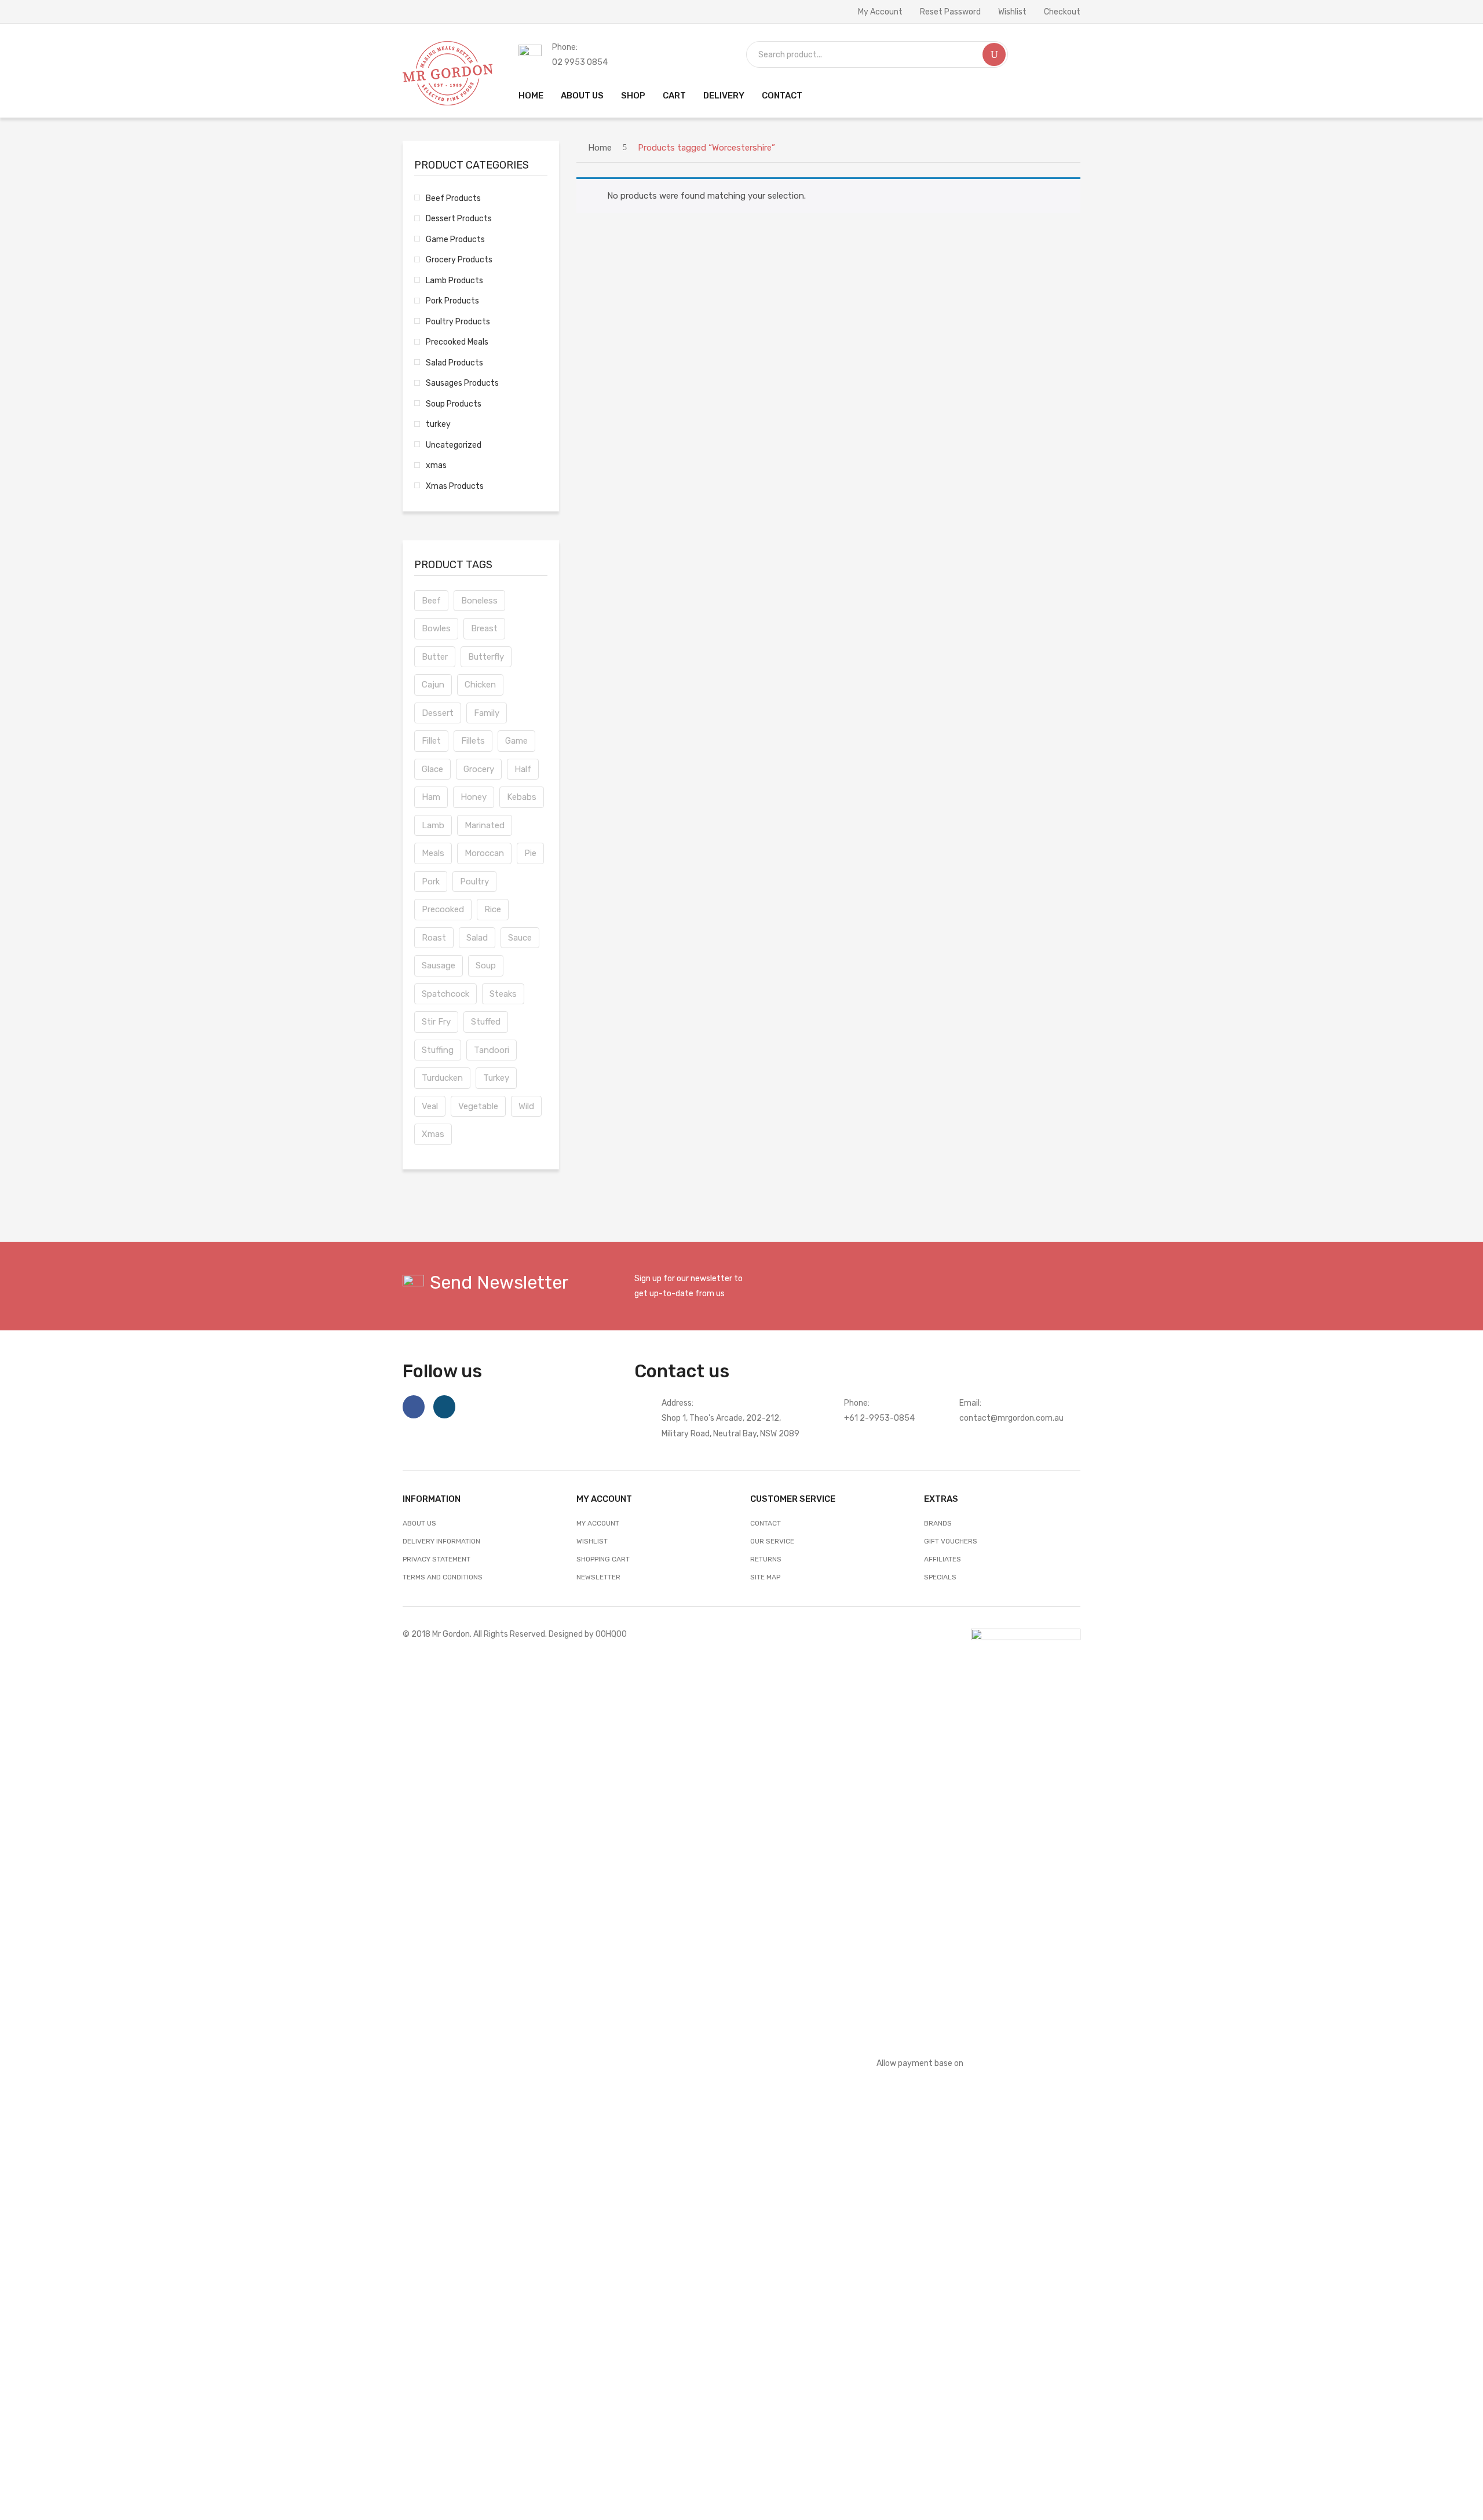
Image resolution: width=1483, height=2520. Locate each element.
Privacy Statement (437, 1559)
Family (487, 713)
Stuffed (486, 1022)
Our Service (772, 1541)
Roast (434, 938)
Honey (474, 797)
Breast (484, 628)
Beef (431, 601)
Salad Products (454, 363)
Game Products (455, 239)
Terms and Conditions (443, 1577)
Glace (432, 769)
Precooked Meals (457, 342)
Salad (477, 938)
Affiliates (943, 1559)
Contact (766, 1523)
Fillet (431, 741)
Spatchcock (445, 994)
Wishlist (1012, 12)
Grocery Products (459, 259)
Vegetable (478, 1106)
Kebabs (522, 797)
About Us (419, 1523)
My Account (880, 12)
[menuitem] (531, 96)
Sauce (520, 938)
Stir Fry (436, 1022)
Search (994, 54)
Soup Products (454, 404)
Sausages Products (462, 383)
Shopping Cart (603, 1559)
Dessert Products (459, 218)
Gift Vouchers (951, 1541)
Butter (435, 657)
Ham (431, 797)
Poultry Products (458, 321)
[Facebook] (414, 1407)
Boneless (479, 601)
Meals (433, 853)
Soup (486, 965)
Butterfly (486, 657)
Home (600, 148)
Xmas (433, 1134)
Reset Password (950, 12)
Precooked (443, 909)
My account (598, 1523)
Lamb (433, 825)
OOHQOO (611, 1634)
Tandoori (492, 1050)
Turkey (496, 1078)
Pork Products (452, 301)
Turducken (442, 1078)
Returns (766, 1559)
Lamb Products (454, 280)
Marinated (485, 825)
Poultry (474, 882)
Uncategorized (454, 445)
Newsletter (598, 1577)
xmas (436, 465)
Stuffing (438, 1050)
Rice (493, 909)
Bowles (436, 628)
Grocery (479, 769)
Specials (940, 1577)
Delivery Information (441, 1541)
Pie (530, 853)
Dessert (438, 713)
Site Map (765, 1577)
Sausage (439, 965)
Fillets (473, 741)
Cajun (433, 685)
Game (516, 741)
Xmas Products (455, 486)
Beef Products (453, 198)
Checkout (1062, 12)
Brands (938, 1523)
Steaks (503, 994)
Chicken (480, 685)
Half (523, 769)
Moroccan (484, 853)
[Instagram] (444, 1407)
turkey (438, 424)
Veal (430, 1106)
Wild (526, 1106)
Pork (431, 882)
